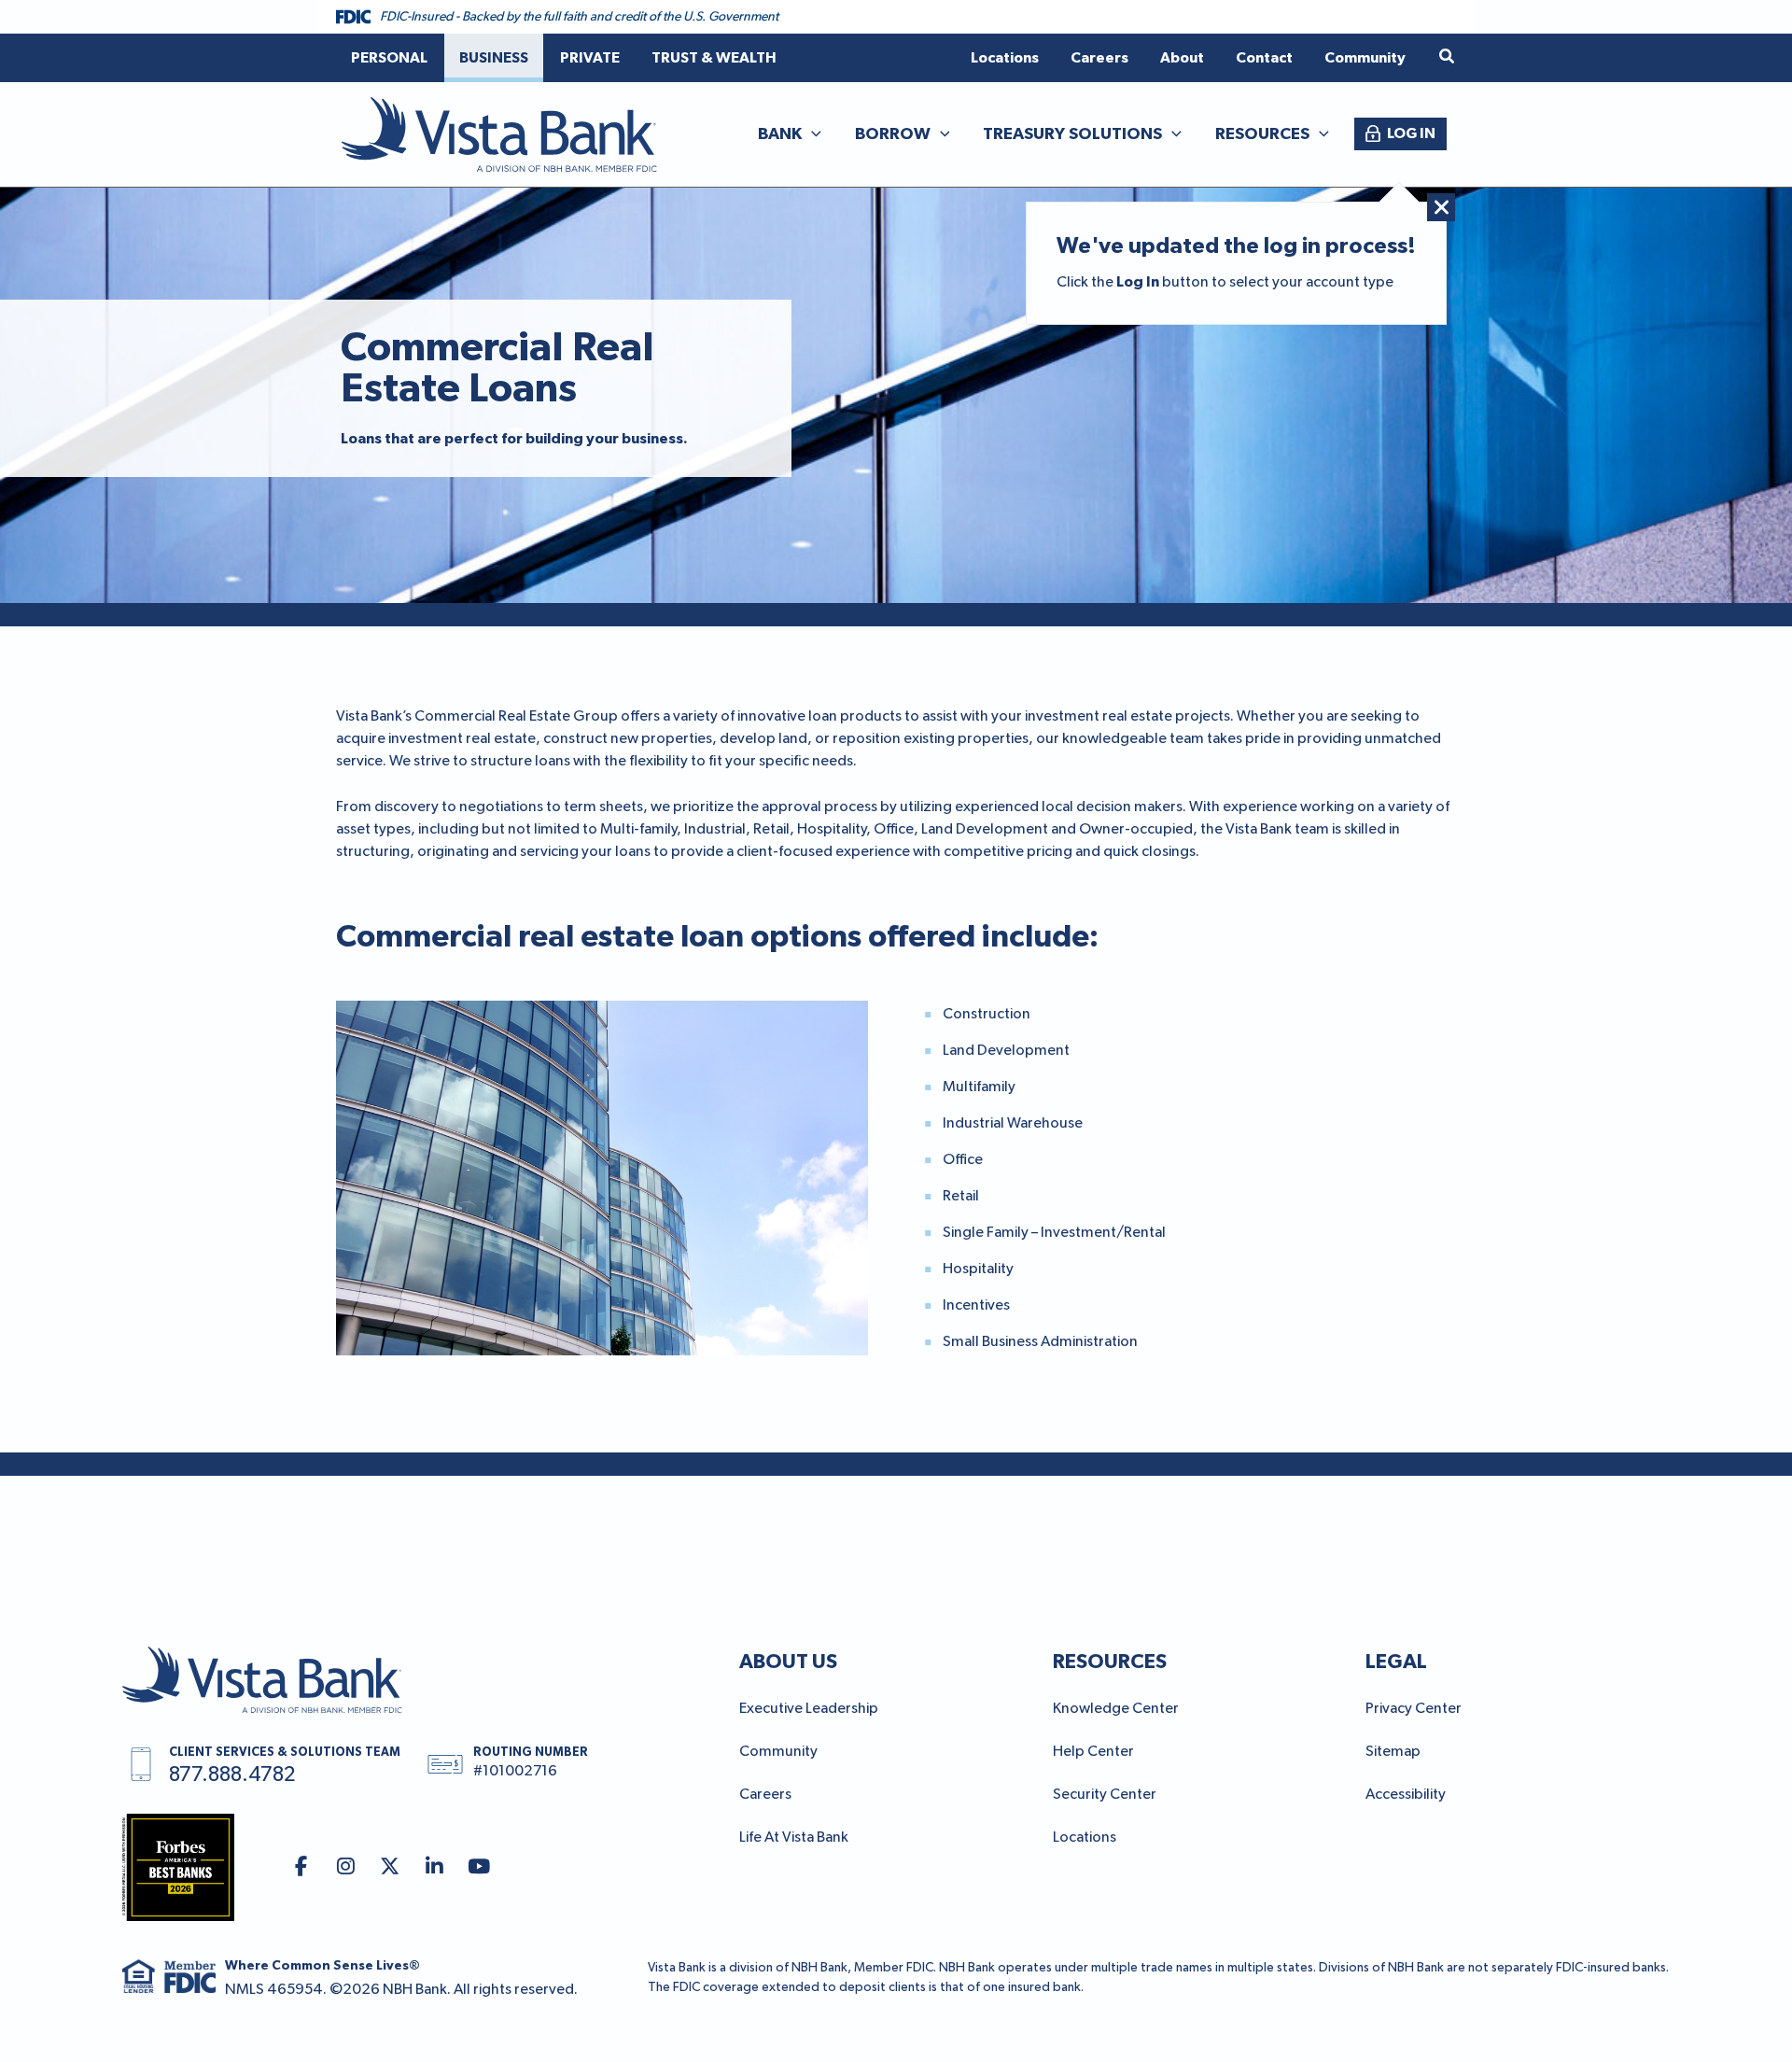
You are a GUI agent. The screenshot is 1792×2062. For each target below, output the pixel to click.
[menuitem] (389, 58)
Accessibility (1406, 1795)
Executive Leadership (809, 1709)
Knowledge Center (1116, 1709)
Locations (1085, 1838)
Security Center (1105, 1795)
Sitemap (1393, 1752)
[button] (1448, 57)
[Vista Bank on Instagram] (346, 1867)
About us (788, 1662)
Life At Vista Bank (794, 1838)
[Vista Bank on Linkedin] (434, 1867)
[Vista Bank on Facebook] (301, 1867)
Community (778, 1752)
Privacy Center (1414, 1709)
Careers (765, 1795)
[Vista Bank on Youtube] (479, 1867)
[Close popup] (1441, 207)
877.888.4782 (232, 1775)
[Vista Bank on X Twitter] (391, 1867)
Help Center (1093, 1752)
